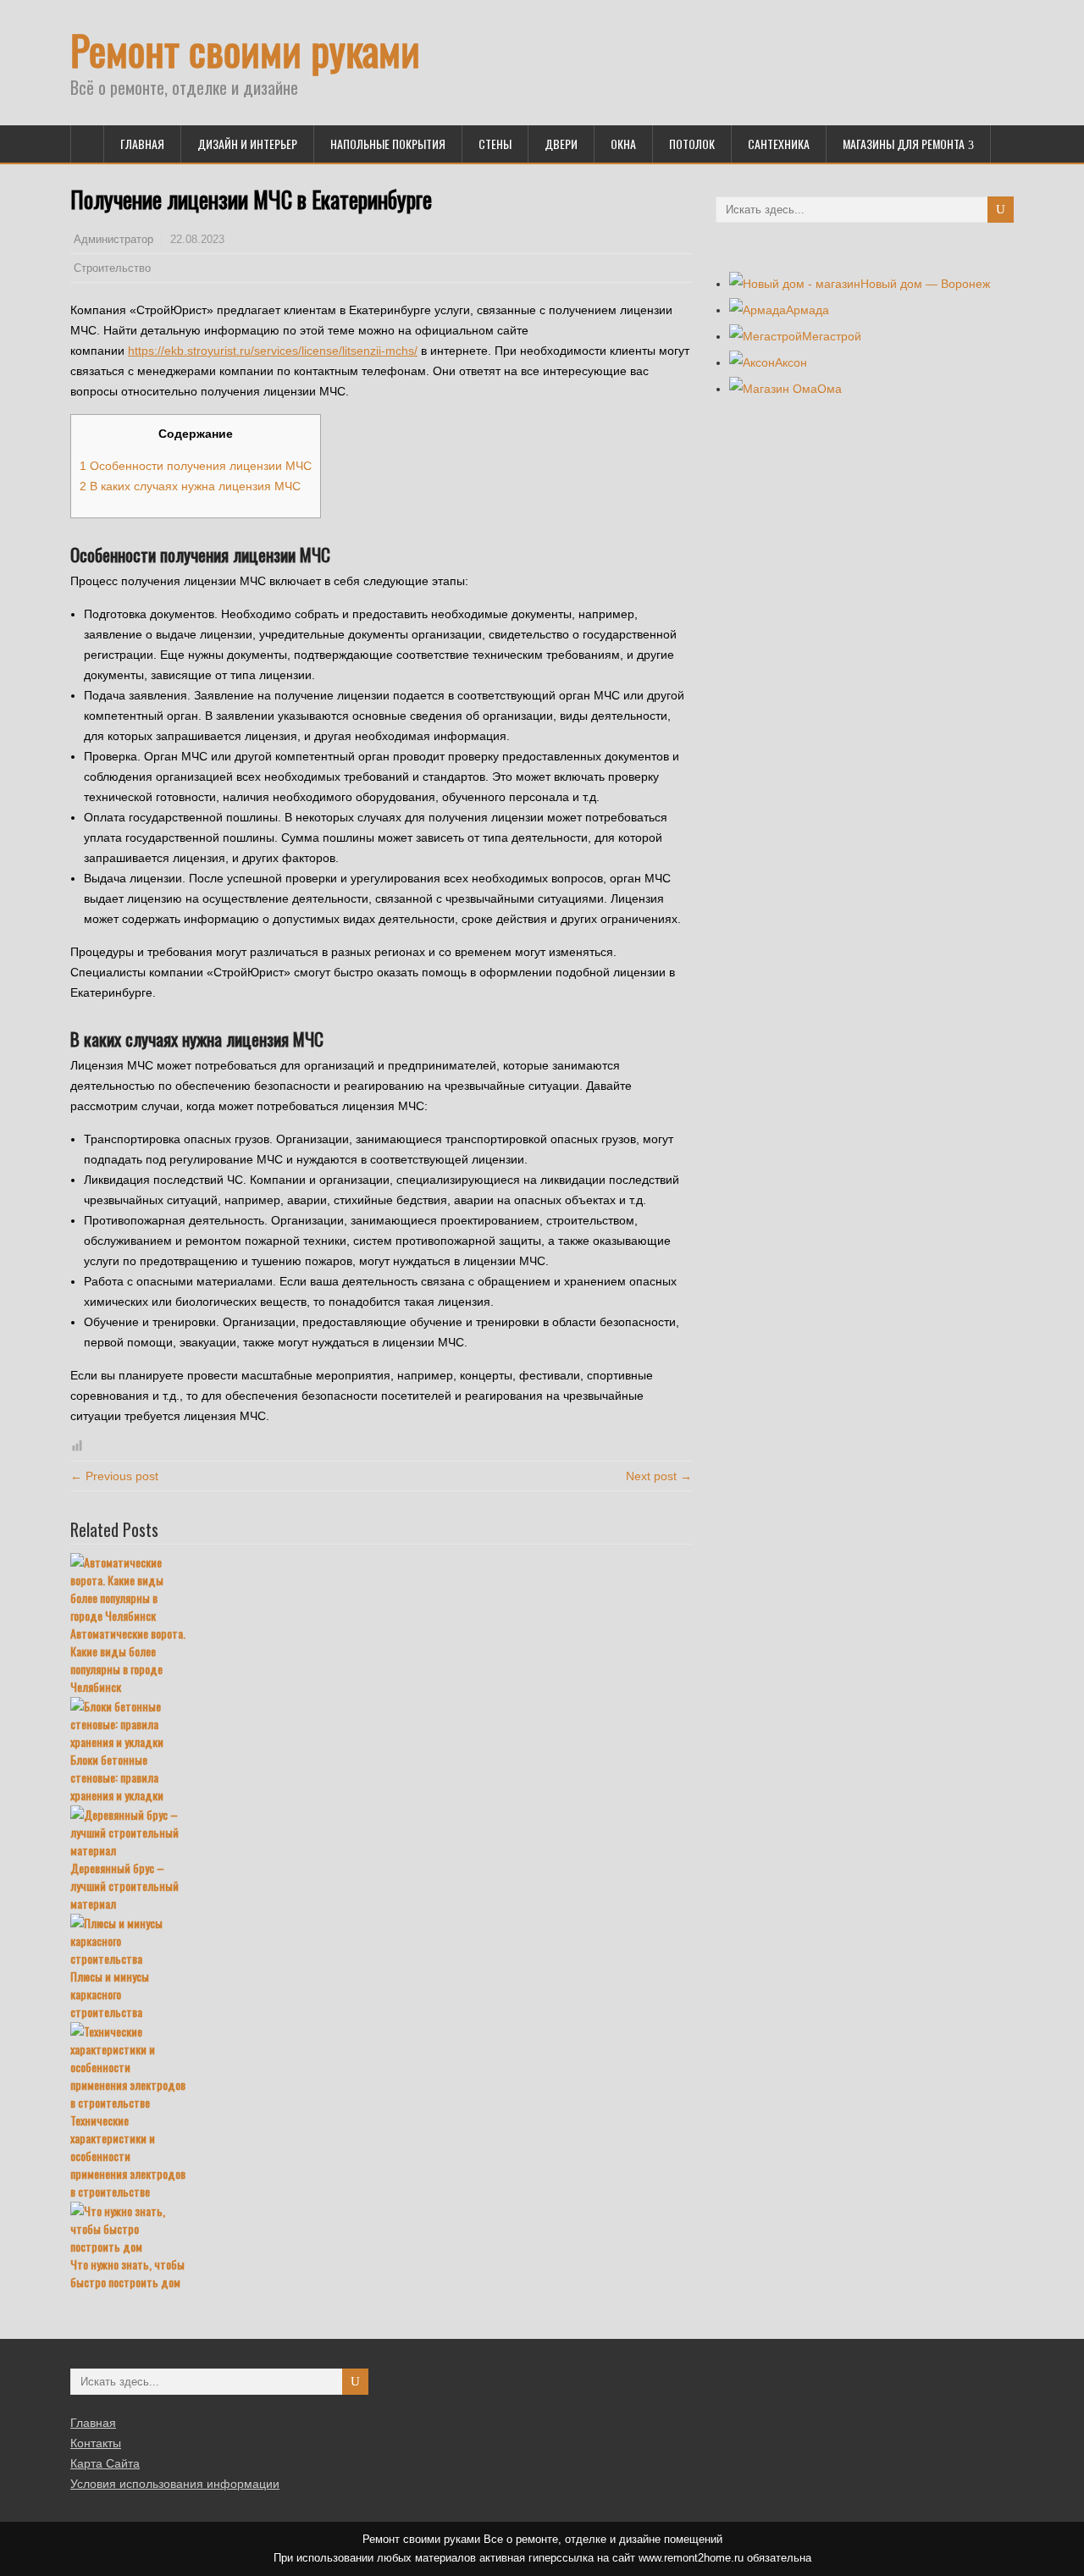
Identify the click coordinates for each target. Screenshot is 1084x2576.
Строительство (112, 268)
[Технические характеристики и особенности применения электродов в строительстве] (381, 2067)
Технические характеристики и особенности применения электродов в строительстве (128, 2156)
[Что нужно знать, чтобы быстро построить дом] (381, 2228)
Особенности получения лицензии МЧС (196, 466)
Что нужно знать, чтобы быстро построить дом (127, 2273)
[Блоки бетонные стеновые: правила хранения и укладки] (381, 1724)
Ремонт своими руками (245, 50)
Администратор (113, 240)
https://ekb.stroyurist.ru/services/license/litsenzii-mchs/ (273, 351)
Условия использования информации (175, 2484)
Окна (623, 144)
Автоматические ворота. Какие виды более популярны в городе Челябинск (128, 1660)
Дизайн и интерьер (247, 144)
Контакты (96, 2443)
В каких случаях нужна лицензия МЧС (190, 486)
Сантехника (779, 144)
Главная (142, 144)
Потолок (692, 144)
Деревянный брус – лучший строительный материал (124, 1885)
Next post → (659, 1476)
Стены (495, 144)
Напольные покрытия (388, 144)
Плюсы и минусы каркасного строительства (110, 1994)
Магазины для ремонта (904, 144)
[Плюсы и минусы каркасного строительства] (381, 1940)
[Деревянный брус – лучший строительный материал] (381, 1832)
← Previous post (114, 1476)
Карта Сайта (105, 2463)
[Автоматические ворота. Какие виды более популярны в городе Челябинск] (381, 1589)
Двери (561, 144)
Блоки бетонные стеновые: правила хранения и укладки (117, 1777)
